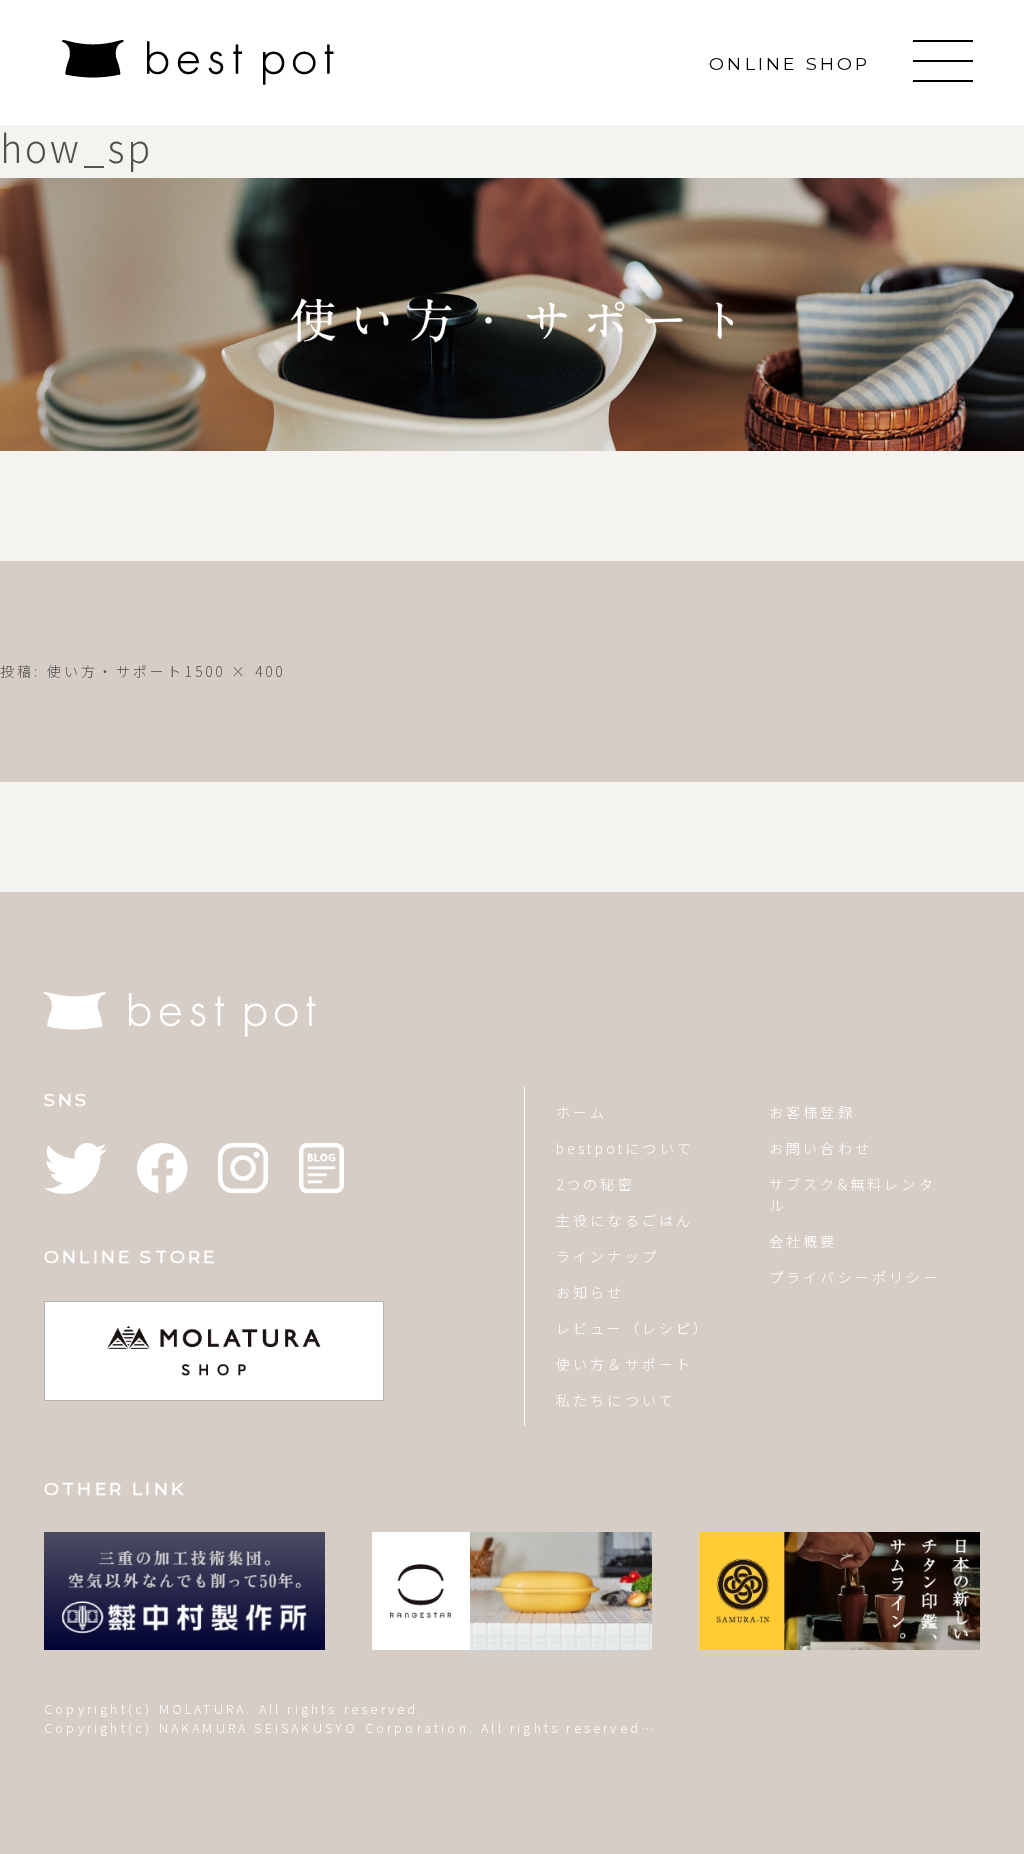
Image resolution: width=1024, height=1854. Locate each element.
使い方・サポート (116, 671)
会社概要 (803, 1241)
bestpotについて (625, 1148)
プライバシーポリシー (855, 1277)
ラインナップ (607, 1256)
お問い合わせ (820, 1148)
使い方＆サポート (625, 1364)
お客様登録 (812, 1112)
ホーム (582, 1112)
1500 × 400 (234, 671)
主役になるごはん (625, 1220)
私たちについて (616, 1400)
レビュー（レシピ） (632, 1328)
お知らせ (590, 1292)
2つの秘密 (595, 1184)
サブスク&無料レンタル (852, 1194)
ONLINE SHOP (789, 63)
